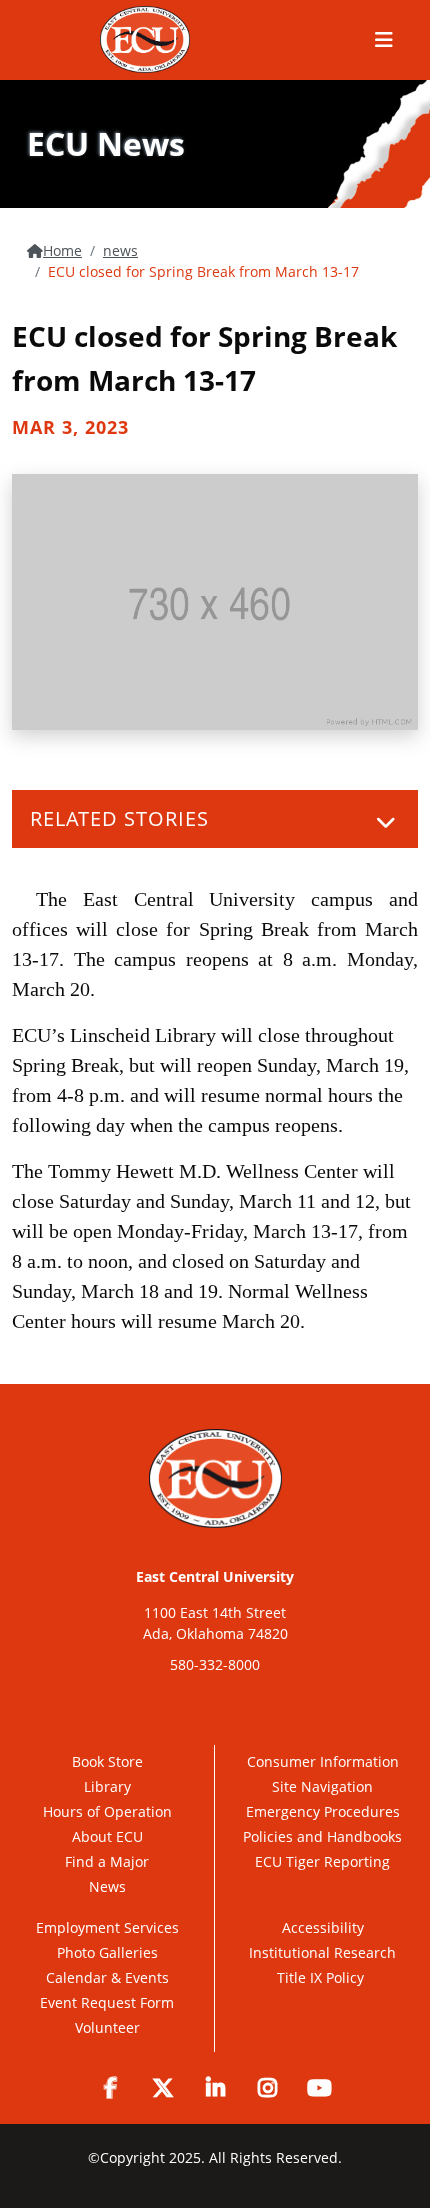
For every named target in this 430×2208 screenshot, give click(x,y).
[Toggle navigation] (386, 822)
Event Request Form (107, 2002)
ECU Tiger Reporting (322, 1861)
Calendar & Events (107, 1977)
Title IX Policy (322, 1977)
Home (62, 250)
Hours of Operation (107, 1811)
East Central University (215, 1576)
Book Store (107, 1761)
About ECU (107, 1836)
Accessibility (323, 1927)
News (107, 1886)
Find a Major (107, 1861)
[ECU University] (145, 39)
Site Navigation (322, 1786)
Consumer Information (323, 1761)
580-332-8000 (215, 1664)
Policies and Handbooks (322, 1836)
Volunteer (107, 2027)
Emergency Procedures (323, 1811)
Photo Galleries (107, 1952)
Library (107, 1786)
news (120, 250)
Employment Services (107, 1927)
